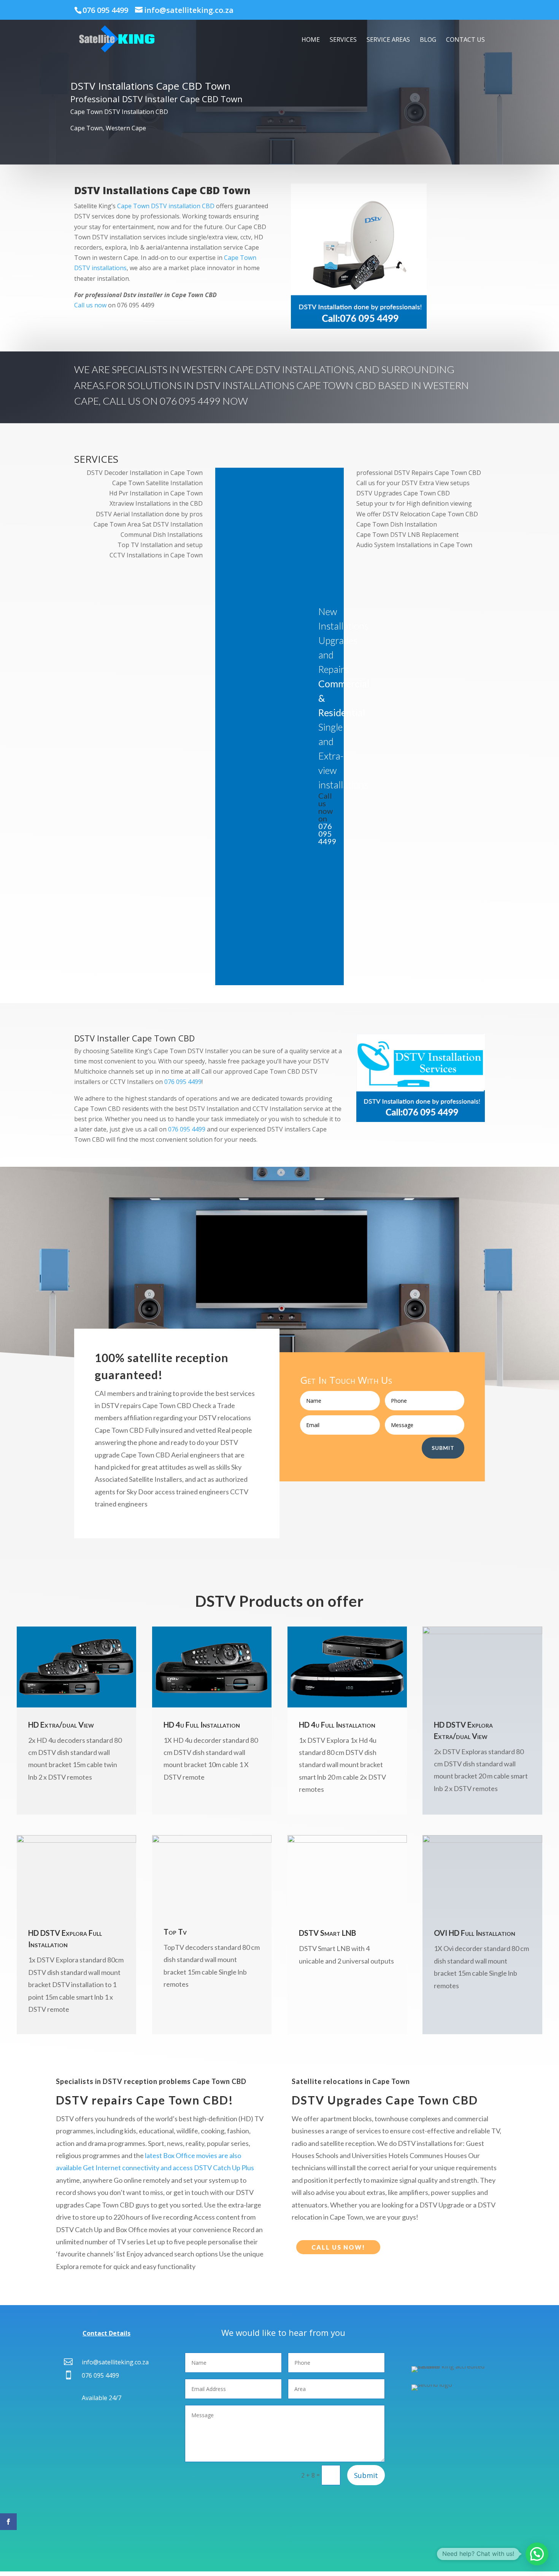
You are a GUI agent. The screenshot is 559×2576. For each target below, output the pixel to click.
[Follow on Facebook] (8, 2522)
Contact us (465, 40)
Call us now (90, 305)
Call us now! (338, 2247)
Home (311, 40)
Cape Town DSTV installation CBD (166, 206)
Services (343, 40)
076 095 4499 (105, 10)
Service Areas (388, 40)
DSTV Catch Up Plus (224, 2168)
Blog (428, 40)
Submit (443, 1448)
